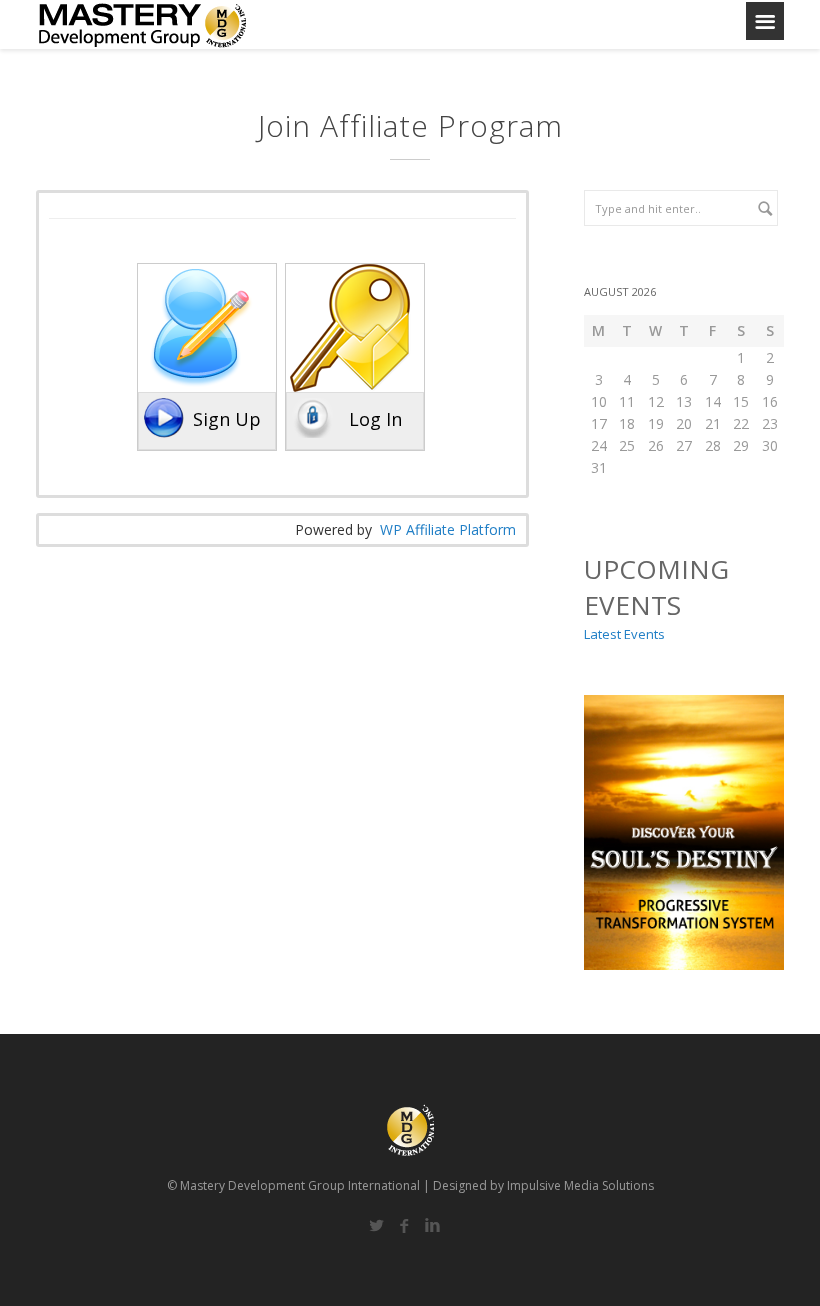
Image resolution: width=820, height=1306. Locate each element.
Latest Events (624, 634)
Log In (375, 419)
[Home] (142, 24)
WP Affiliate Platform (448, 529)
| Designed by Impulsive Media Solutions (538, 1185)
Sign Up (227, 419)
